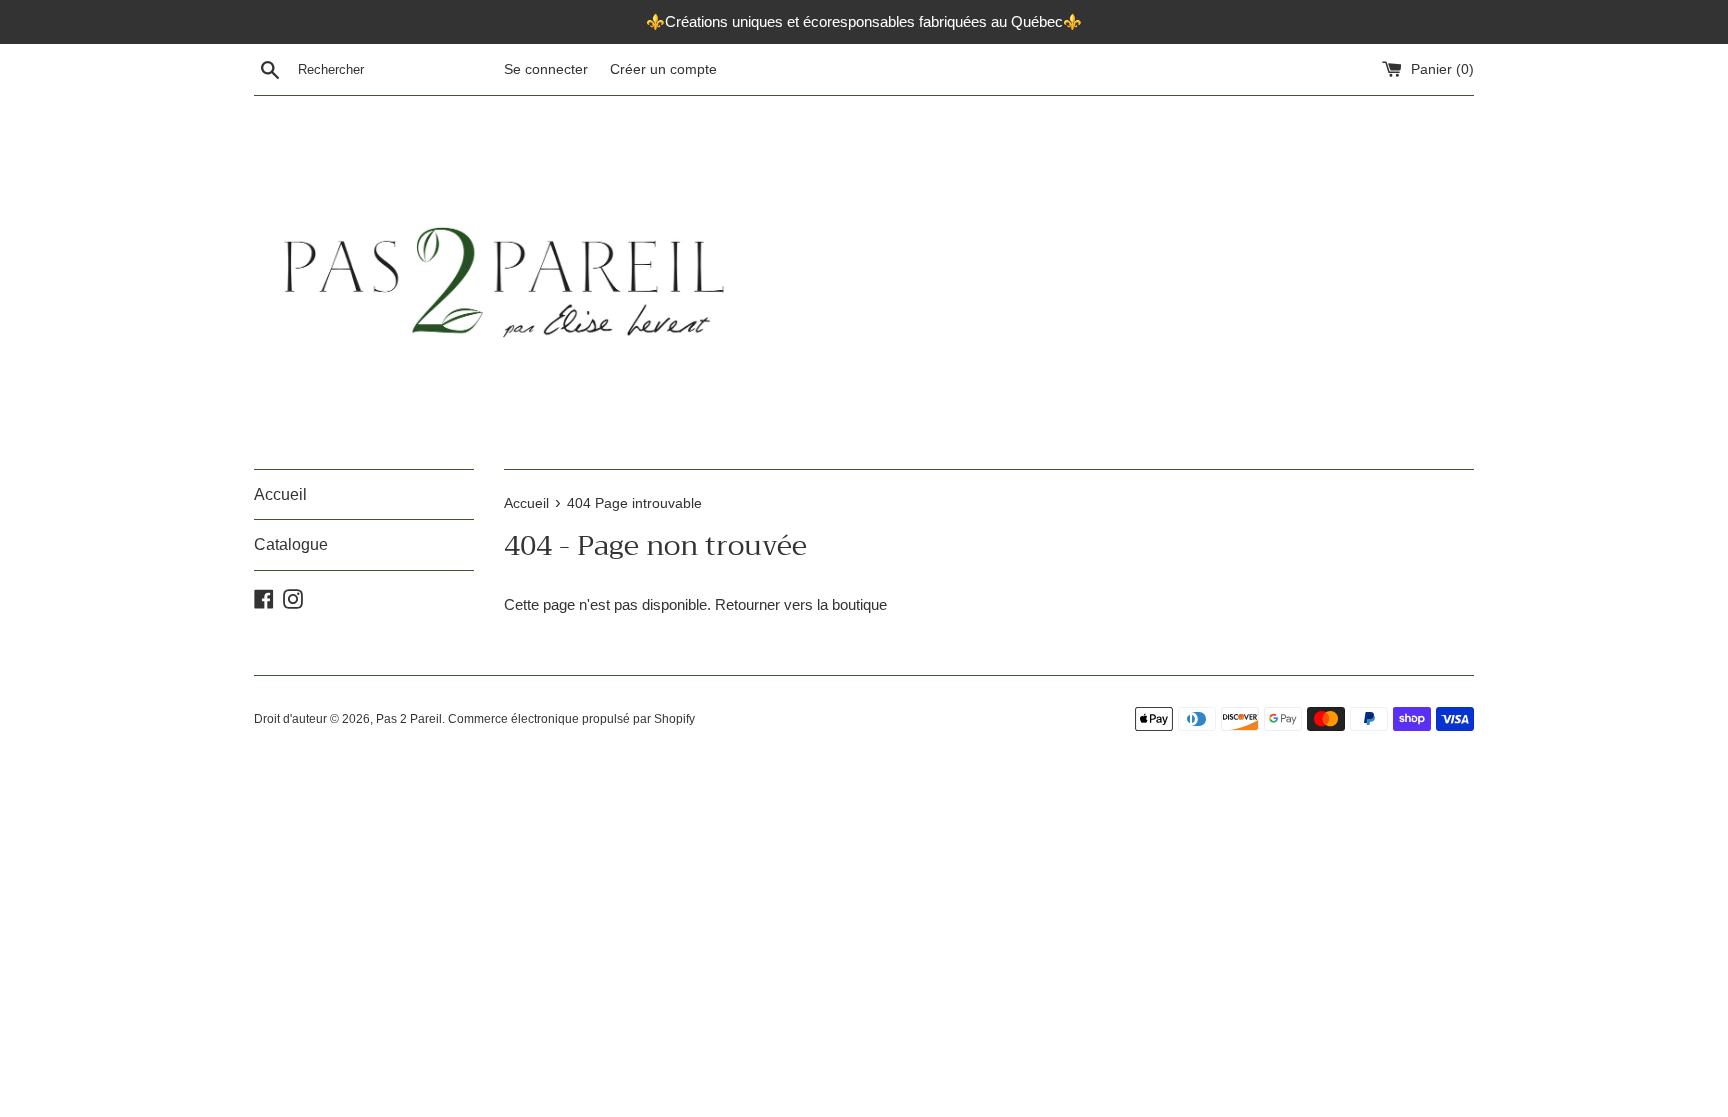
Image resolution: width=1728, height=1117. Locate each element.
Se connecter (546, 69)
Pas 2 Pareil (409, 719)
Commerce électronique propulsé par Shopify (571, 719)
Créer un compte (663, 69)
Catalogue (291, 544)
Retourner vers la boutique (801, 604)
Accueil (280, 494)
